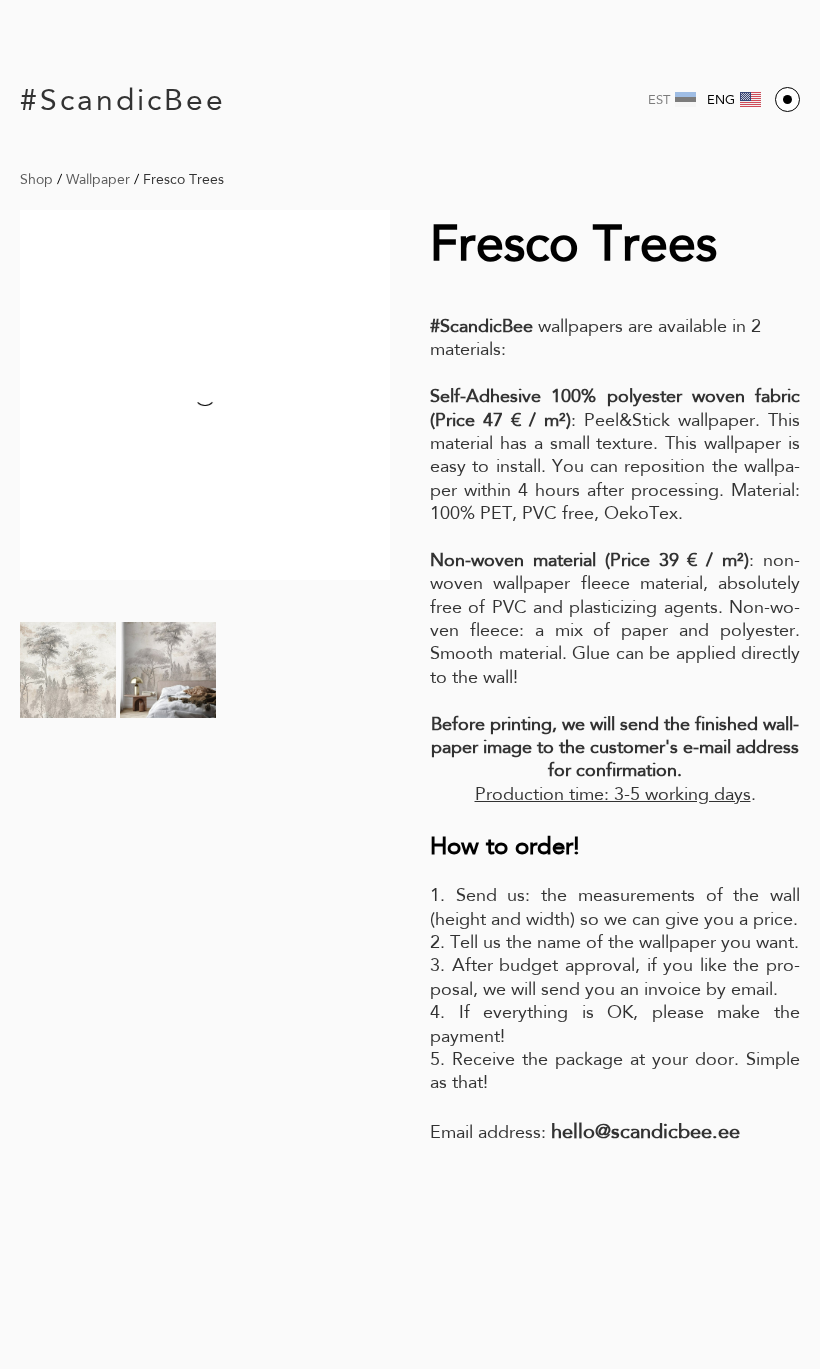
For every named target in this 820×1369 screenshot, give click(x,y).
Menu (787, 99)
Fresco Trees (183, 179)
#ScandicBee (123, 99)
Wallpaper (98, 179)
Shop (36, 179)
